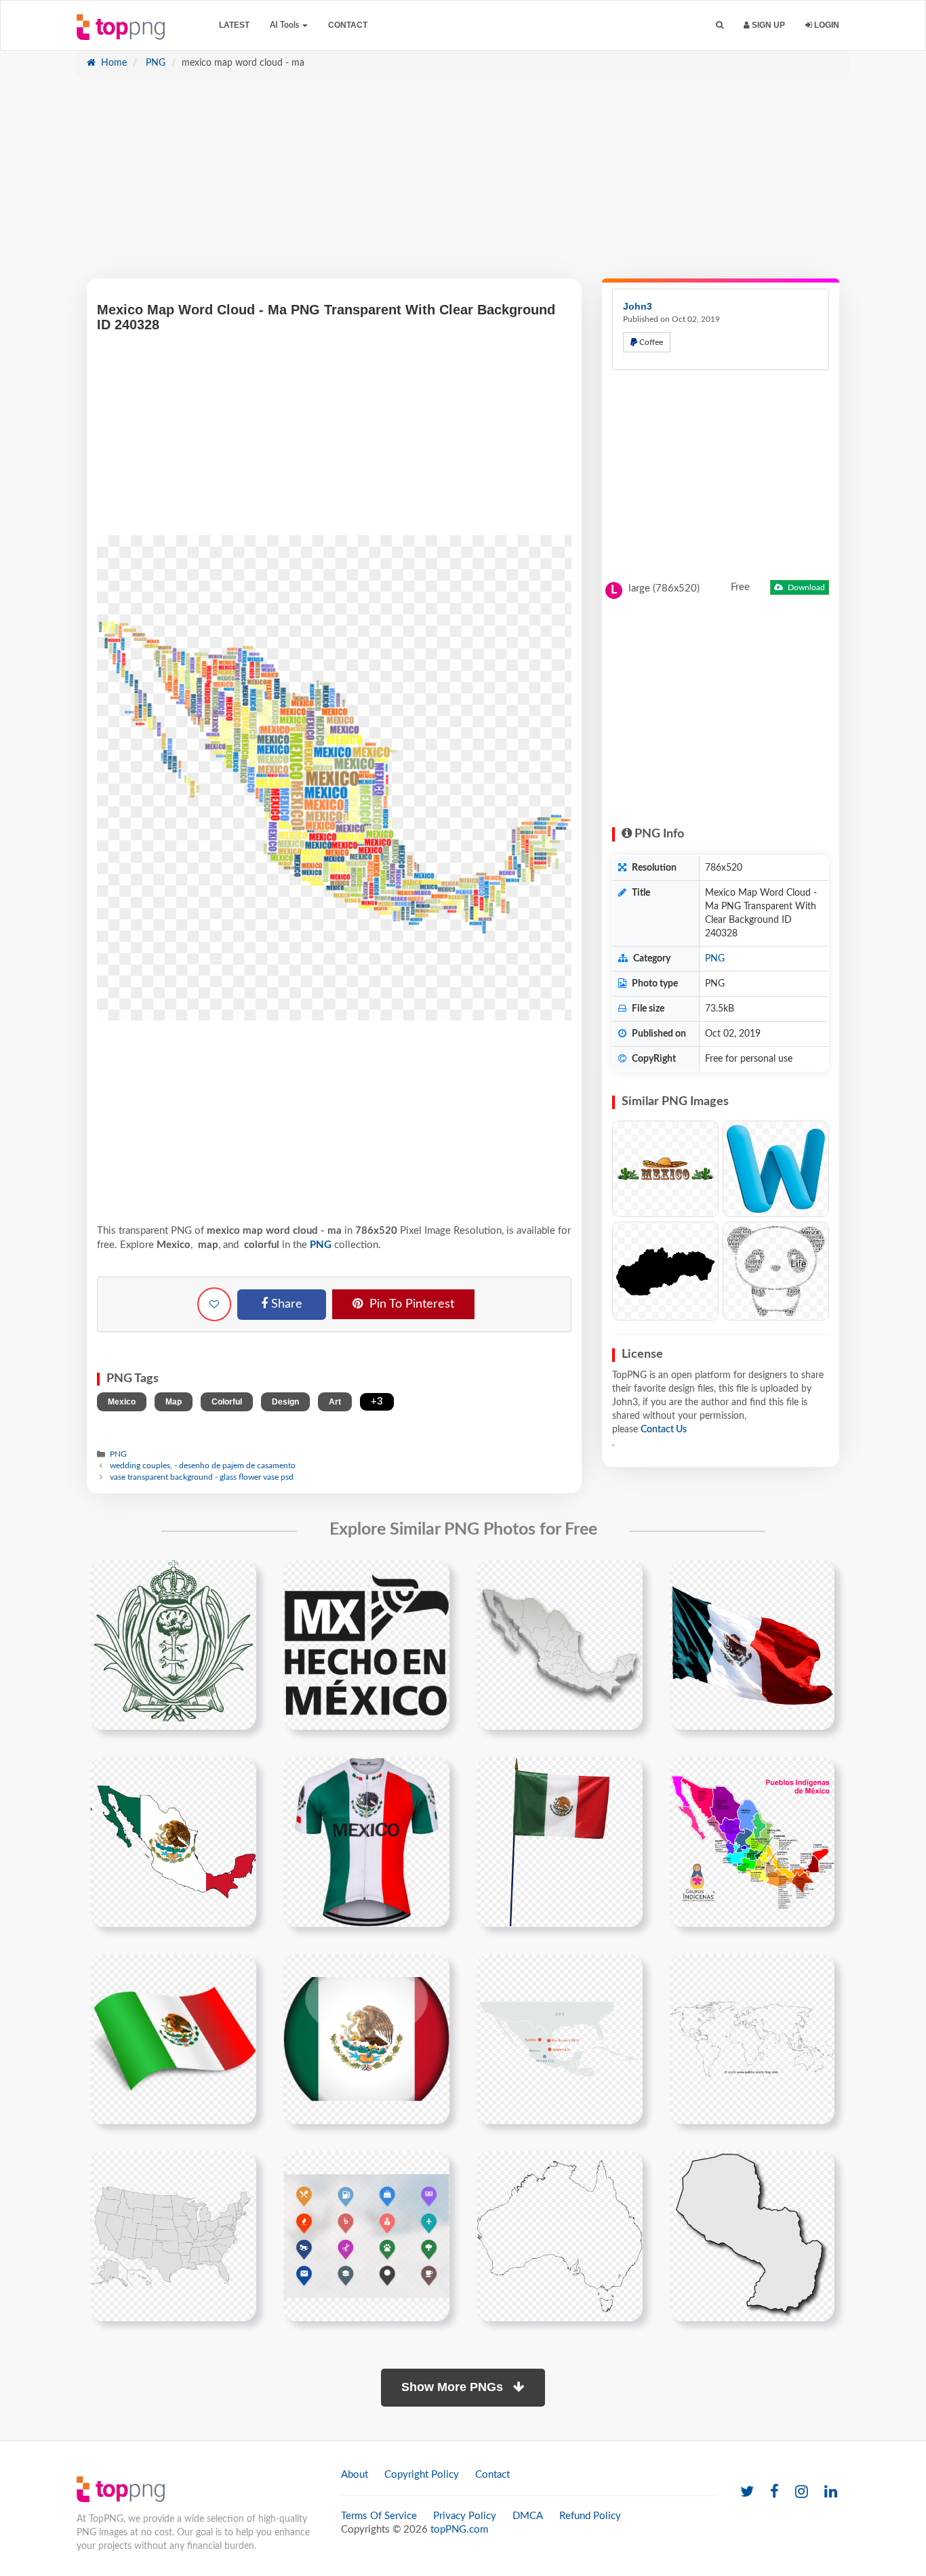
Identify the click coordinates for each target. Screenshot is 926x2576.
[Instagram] (802, 2492)
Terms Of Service (379, 2516)
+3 (377, 1401)
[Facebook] (774, 2492)
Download (805, 587)
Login (826, 25)
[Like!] (214, 1304)
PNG (154, 63)
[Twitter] (747, 2492)
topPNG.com (459, 2530)
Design (285, 1402)
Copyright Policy (422, 2475)
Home (113, 63)
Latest (234, 25)
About (355, 2475)
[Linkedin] (831, 2492)
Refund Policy (590, 2516)
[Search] (720, 25)
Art (335, 1402)
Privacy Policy (465, 2516)
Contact (348, 25)
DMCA (528, 2516)
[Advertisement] (463, 184)
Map (174, 1402)
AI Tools (285, 25)
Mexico (122, 1402)
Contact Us (664, 1430)
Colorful (227, 1402)
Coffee (650, 342)
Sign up (767, 25)
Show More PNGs (454, 2387)
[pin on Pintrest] (238, 1578)
